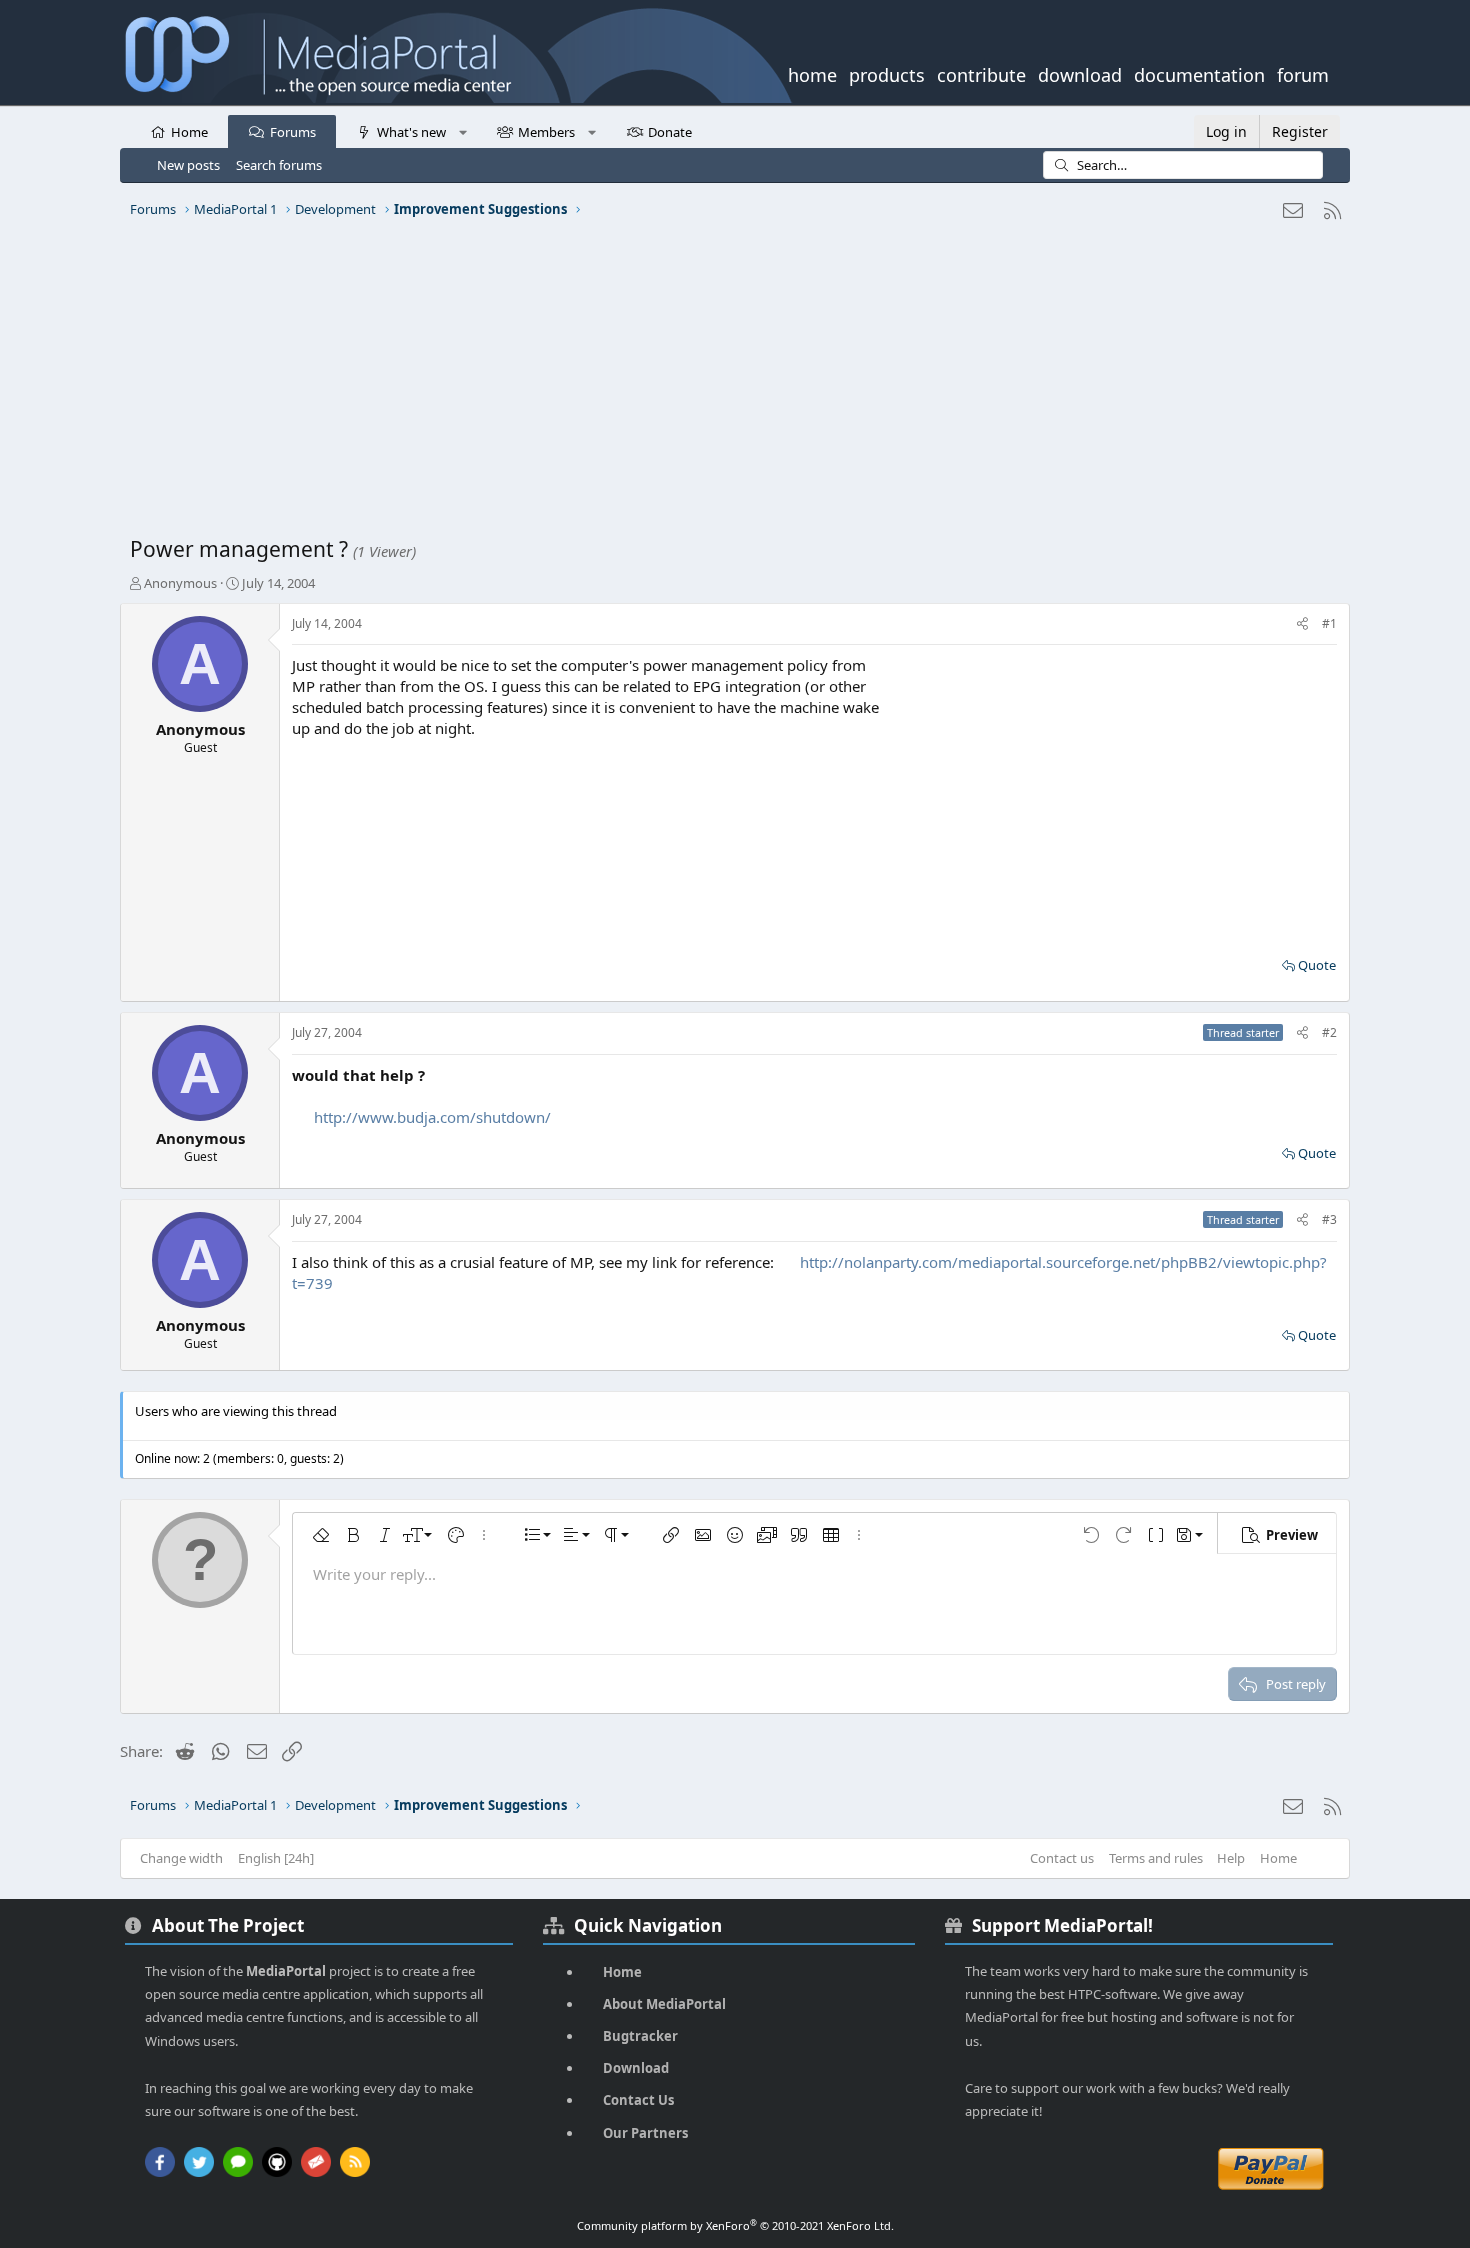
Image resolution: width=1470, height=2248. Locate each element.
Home (189, 132)
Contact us (1062, 1858)
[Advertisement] (730, 385)
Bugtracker (640, 2036)
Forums (293, 132)
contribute (981, 73)
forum (1303, 73)
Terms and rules (1156, 1858)
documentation (1199, 73)
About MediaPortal (664, 2004)
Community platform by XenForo (735, 2225)
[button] (462, 131)
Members (546, 132)
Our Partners (645, 2133)
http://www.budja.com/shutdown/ (432, 1117)
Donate (670, 132)
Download (636, 2068)
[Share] (1302, 624)
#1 (1329, 623)
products (887, 73)
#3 (1329, 1219)
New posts (188, 165)
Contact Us (638, 2100)
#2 (1329, 1032)
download (1080, 73)
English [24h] (276, 1858)
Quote (1317, 965)
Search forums (279, 165)
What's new (411, 132)
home (812, 73)
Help (1231, 1858)
